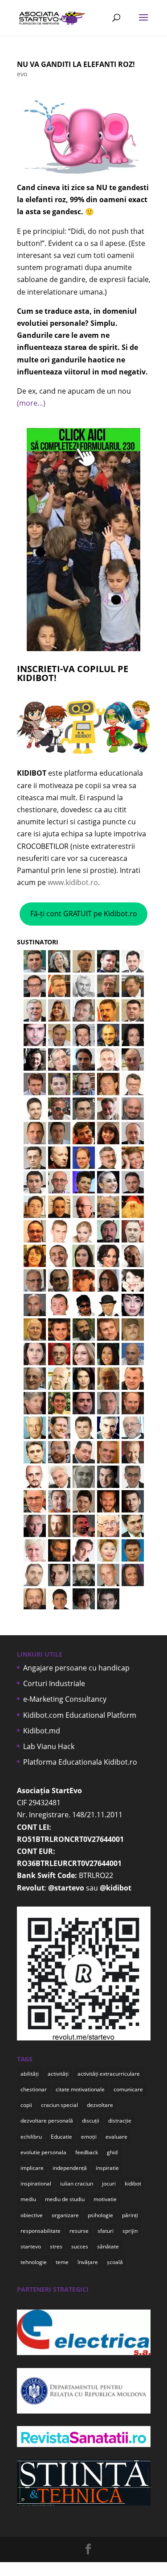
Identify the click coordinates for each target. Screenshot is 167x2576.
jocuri (109, 2183)
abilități (30, 2074)
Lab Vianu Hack (49, 1746)
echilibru (31, 2137)
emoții (89, 2137)
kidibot (133, 2183)
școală (115, 2262)
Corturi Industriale (54, 1683)
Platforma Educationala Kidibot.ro (80, 1762)
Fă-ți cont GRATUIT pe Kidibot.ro (84, 914)
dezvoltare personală (47, 2121)
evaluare (116, 2137)
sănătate (108, 2246)
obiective (32, 2215)
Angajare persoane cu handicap (76, 1668)
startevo (31, 2246)
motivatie (105, 2199)
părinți (130, 2215)
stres (56, 2246)
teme (62, 2262)
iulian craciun (77, 2183)
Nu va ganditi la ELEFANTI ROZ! (76, 64)
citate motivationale (80, 2089)
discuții (91, 2121)
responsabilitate (41, 2231)
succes (80, 2246)
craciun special (59, 2105)
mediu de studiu (65, 2199)
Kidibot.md (42, 1731)
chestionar (34, 2089)
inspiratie (107, 2168)
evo (22, 74)
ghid (112, 2152)
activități (58, 2074)
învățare (88, 2262)
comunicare (128, 2089)
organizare (65, 2215)
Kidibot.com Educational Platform (80, 1715)
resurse (79, 2231)
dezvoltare (100, 2105)
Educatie (61, 2137)
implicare (32, 2168)
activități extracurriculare (109, 2074)
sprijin (130, 2231)
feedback (87, 2152)
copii (26, 2105)
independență (70, 2168)
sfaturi (106, 2231)
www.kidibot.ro (73, 882)
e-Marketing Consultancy (65, 1699)
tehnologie (34, 2262)
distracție (120, 2121)
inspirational (36, 2183)
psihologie (100, 2215)
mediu (28, 2199)
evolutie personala (43, 2152)
